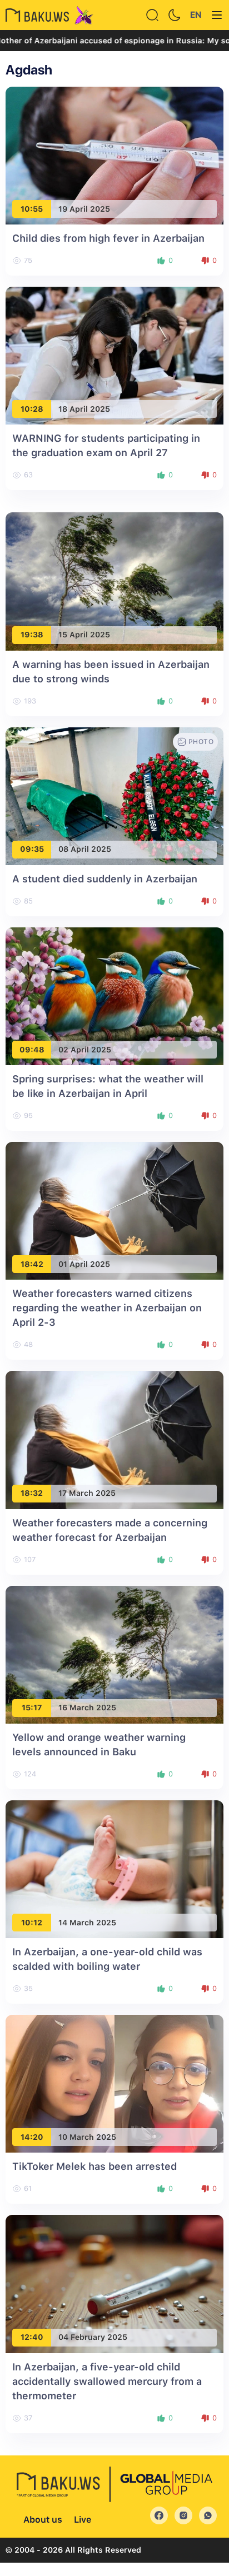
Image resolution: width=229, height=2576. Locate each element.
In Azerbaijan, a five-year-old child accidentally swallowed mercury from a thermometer (107, 2381)
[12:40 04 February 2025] (114, 2283)
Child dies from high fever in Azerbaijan (108, 238)
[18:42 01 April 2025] (114, 1210)
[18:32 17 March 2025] (114, 1439)
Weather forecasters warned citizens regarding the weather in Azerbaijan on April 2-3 (107, 1308)
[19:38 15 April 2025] (114, 581)
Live (83, 2520)
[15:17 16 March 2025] (114, 1654)
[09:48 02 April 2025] (114, 995)
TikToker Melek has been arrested (94, 2166)
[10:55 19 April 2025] (114, 155)
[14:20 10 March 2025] (114, 2083)
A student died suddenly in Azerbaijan (105, 879)
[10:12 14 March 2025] (114, 1868)
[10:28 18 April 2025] (114, 355)
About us (43, 2520)
